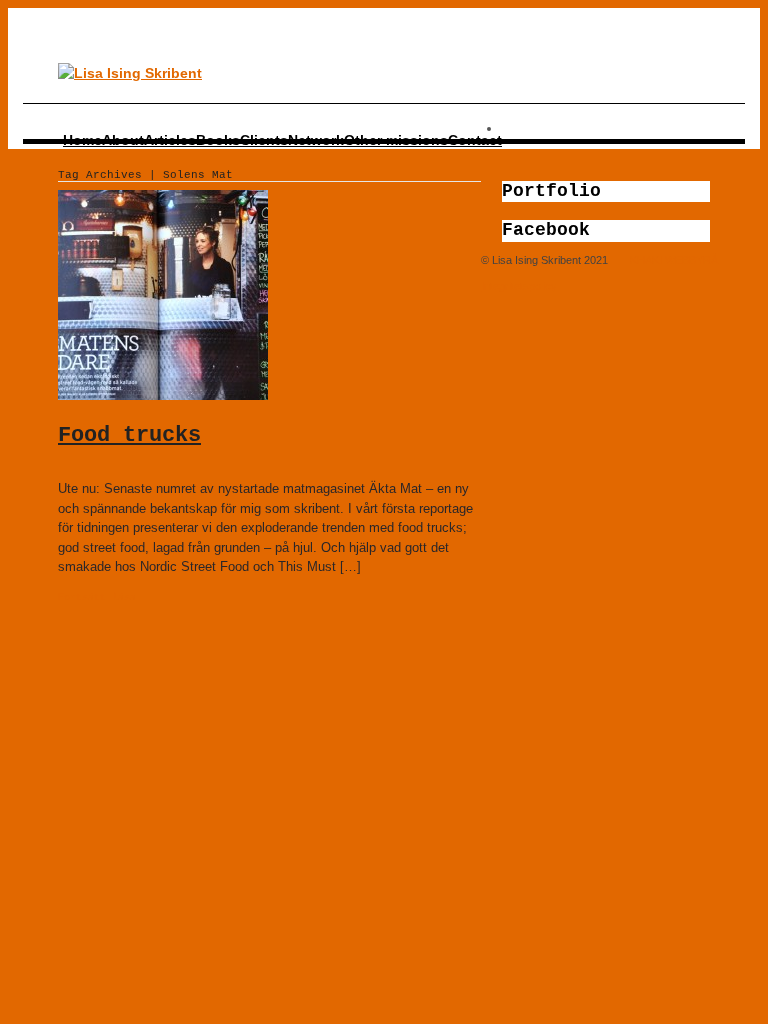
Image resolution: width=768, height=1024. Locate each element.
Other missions (396, 140)
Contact (475, 140)
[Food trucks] (163, 395)
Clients (264, 140)
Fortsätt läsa (97, 597)
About (123, 140)
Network (316, 140)
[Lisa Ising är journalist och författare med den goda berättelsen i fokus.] (130, 73)
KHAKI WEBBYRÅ (674, 260)
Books (218, 140)
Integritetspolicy (519, 286)
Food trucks (129, 435)
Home (82, 140)
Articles (170, 140)
